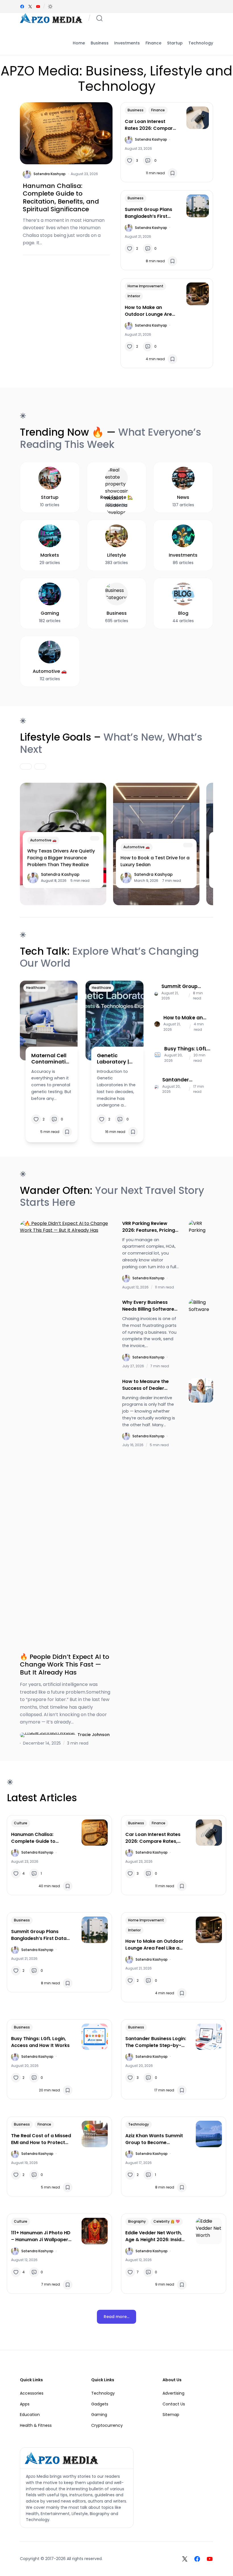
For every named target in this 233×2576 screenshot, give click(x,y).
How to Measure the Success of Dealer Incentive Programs (145, 1385)
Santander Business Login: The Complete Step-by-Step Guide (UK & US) (182, 1080)
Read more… (116, 2317)
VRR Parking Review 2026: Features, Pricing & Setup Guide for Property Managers (149, 1227)
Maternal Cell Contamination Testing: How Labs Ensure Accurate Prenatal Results (50, 1059)
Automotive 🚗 (43, 840)
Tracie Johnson (94, 1735)
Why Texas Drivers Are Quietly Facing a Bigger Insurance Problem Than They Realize (61, 858)
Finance (158, 110)
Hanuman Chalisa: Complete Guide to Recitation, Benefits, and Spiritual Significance (61, 198)
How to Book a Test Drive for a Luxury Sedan (155, 861)
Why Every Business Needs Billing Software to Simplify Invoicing (148, 1306)
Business (136, 110)
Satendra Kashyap (50, 174)
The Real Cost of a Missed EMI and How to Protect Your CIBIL (41, 2139)
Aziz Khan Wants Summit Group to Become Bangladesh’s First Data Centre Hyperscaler (154, 2139)
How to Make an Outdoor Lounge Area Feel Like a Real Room (150, 311)
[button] (50, 7)
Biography (137, 2221)
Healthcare (36, 988)
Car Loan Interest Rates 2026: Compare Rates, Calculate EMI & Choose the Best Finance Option (151, 125)
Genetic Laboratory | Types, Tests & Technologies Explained (116, 1059)
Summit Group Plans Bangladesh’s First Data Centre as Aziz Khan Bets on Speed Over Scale (148, 213)
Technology (139, 2124)
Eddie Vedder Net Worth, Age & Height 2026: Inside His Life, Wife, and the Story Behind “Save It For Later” (155, 2236)
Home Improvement (145, 286)
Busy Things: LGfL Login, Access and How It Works (187, 1049)
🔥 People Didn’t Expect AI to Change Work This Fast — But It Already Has (65, 1665)
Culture (21, 1823)
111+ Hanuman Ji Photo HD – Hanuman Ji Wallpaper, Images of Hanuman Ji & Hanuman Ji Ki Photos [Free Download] (41, 2236)
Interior (134, 296)
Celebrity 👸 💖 (167, 2221)
